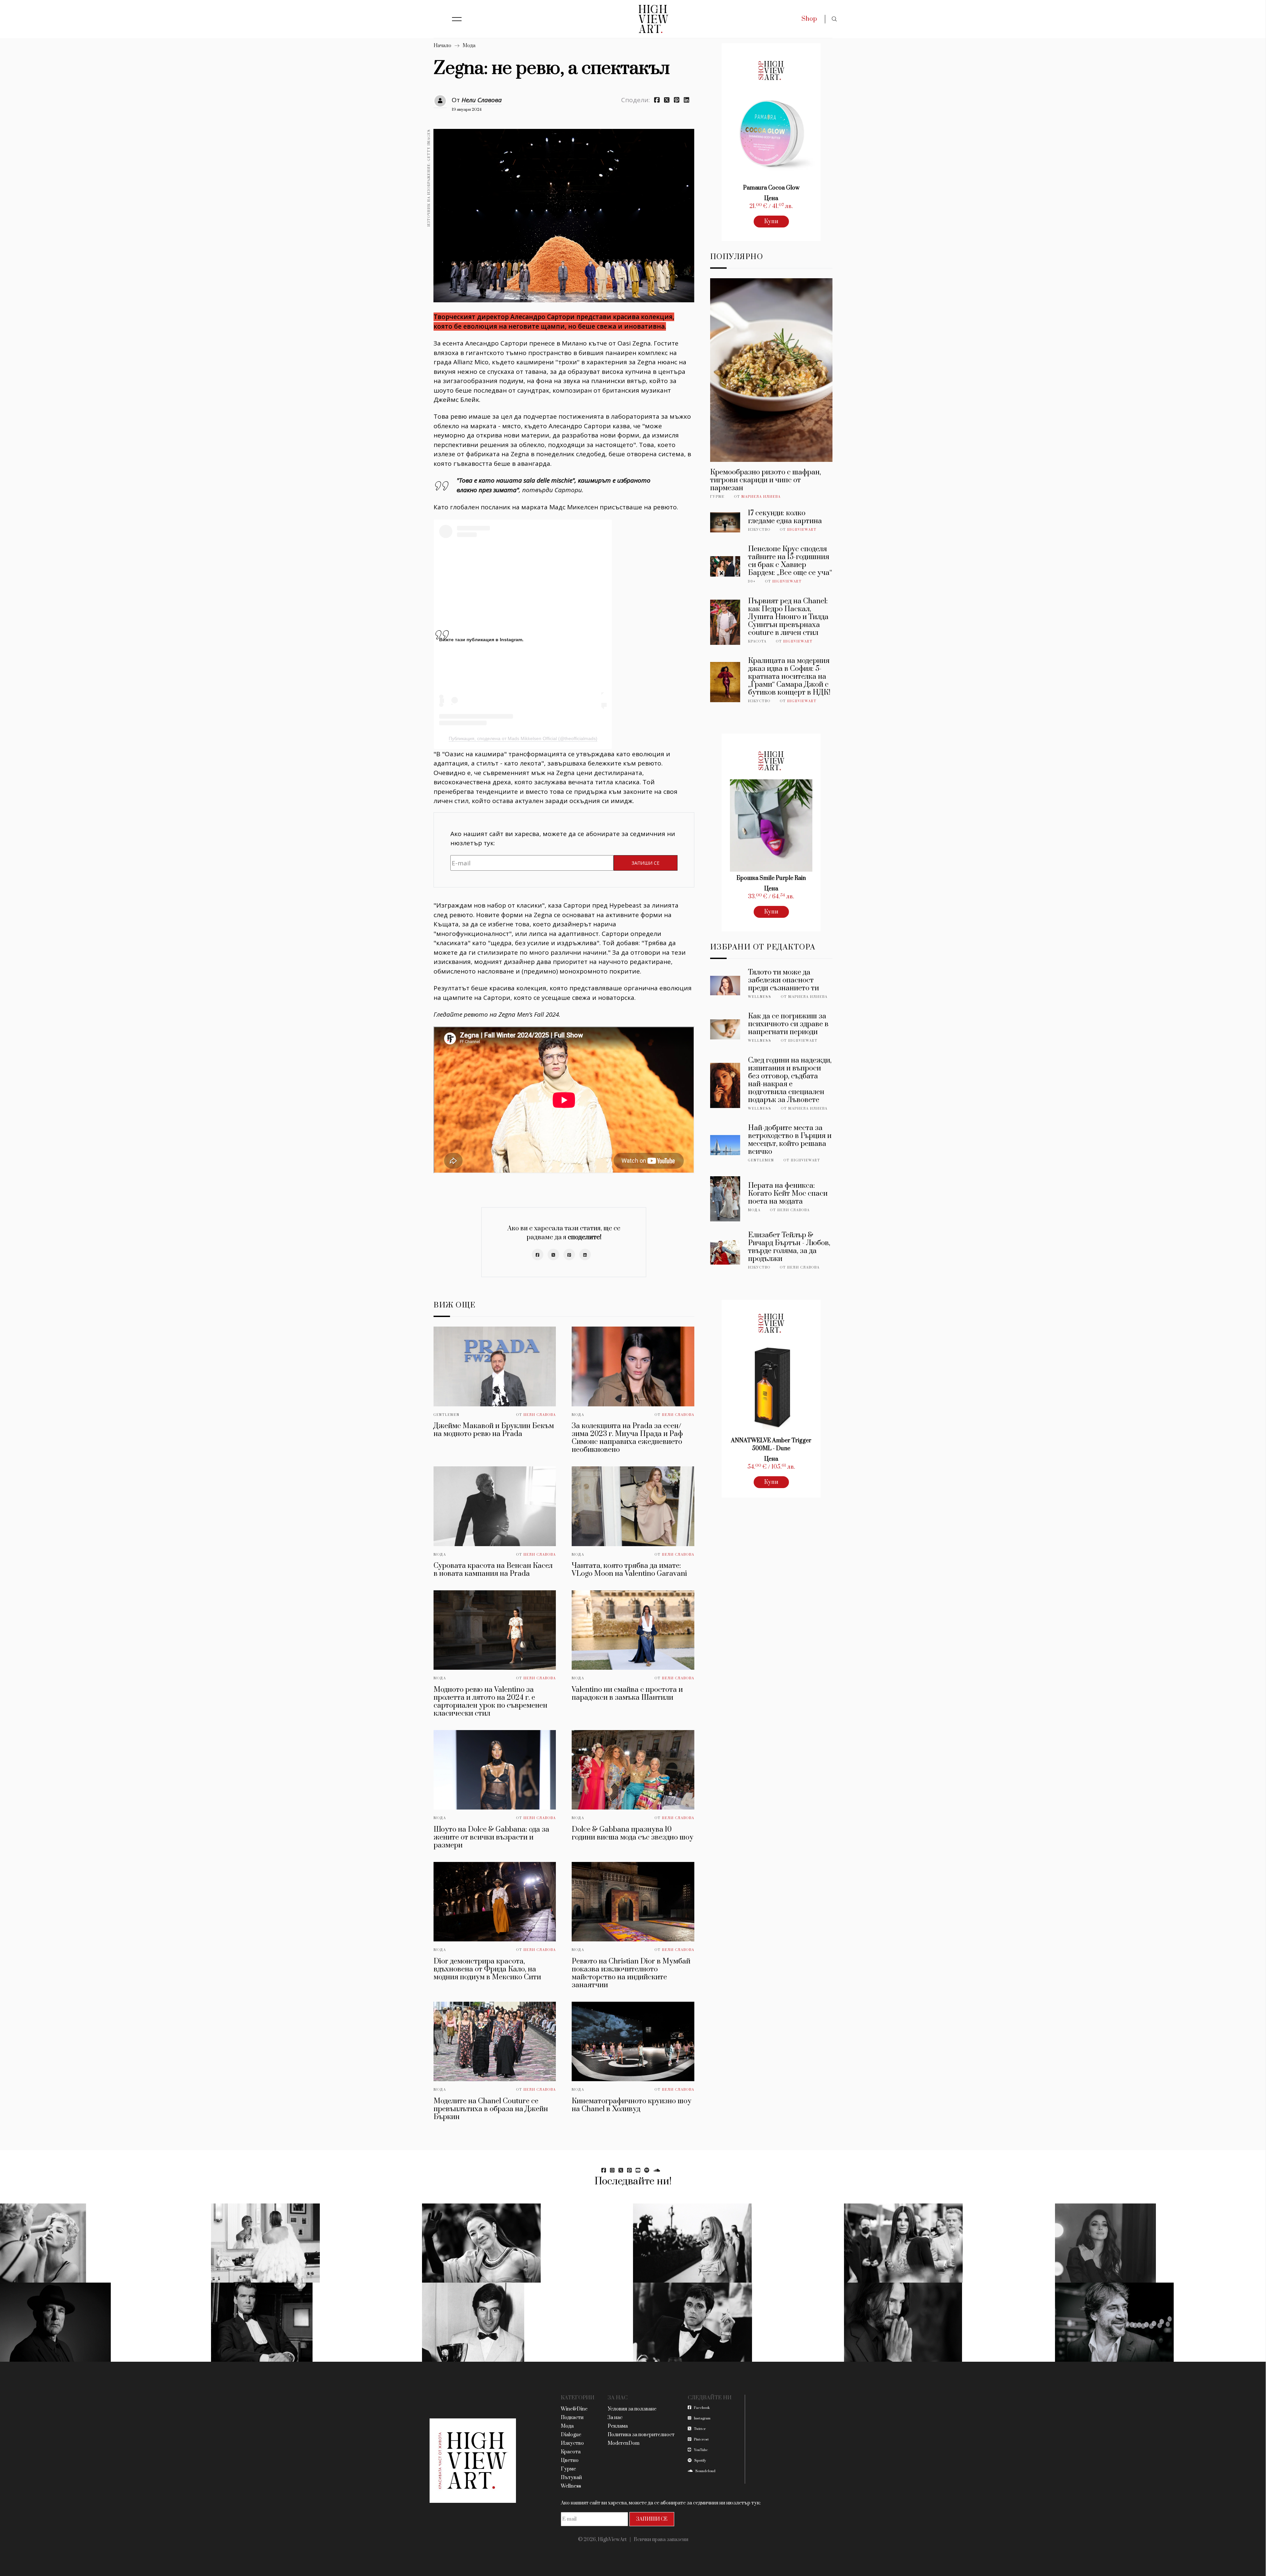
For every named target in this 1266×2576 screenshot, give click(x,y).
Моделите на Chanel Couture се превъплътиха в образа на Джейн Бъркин (491, 2109)
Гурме (717, 497)
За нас (615, 2418)
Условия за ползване (632, 2409)
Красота (757, 642)
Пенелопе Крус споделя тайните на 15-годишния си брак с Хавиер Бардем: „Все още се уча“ (790, 561)
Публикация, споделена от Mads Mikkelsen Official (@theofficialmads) (523, 738)
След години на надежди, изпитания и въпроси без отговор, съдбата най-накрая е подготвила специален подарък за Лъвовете (790, 1080)
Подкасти (572, 2418)
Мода (469, 46)
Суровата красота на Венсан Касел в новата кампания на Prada (493, 1570)
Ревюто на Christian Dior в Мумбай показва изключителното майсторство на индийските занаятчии (631, 1973)
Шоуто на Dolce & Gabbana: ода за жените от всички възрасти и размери (491, 1837)
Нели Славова (482, 100)
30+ (752, 582)
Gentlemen (447, 1415)
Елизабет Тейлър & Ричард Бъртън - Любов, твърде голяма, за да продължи (789, 1247)
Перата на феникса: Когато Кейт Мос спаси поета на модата (788, 1194)
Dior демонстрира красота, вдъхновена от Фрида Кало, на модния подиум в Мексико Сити (487, 1969)
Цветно (570, 2460)
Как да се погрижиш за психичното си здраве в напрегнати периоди (788, 1024)
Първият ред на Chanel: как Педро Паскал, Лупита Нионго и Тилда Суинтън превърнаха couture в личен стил (788, 617)
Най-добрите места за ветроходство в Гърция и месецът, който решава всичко (790, 1140)
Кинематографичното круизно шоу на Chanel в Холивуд (632, 2105)
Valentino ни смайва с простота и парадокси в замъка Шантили (627, 1694)
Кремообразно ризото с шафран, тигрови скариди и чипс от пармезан (766, 480)
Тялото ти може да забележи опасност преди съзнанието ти (784, 980)
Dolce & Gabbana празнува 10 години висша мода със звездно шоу (633, 1833)
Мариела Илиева (761, 497)
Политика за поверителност (641, 2435)
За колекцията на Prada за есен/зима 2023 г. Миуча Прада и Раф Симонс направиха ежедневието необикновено (627, 1438)
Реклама (618, 2426)
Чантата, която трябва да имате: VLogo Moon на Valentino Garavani (629, 1570)
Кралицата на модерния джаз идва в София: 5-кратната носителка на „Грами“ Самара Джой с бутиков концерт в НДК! (789, 677)
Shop (809, 19)
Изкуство (759, 530)
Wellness (760, 997)
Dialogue (571, 2435)
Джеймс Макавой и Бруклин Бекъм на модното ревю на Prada (494, 1430)
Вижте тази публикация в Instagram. (481, 640)
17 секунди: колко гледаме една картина (785, 517)
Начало (442, 46)
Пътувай (571, 2478)
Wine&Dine (574, 2409)
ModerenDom (624, 2443)
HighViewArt (802, 530)
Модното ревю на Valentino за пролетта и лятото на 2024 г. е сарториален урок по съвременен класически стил (490, 1702)
